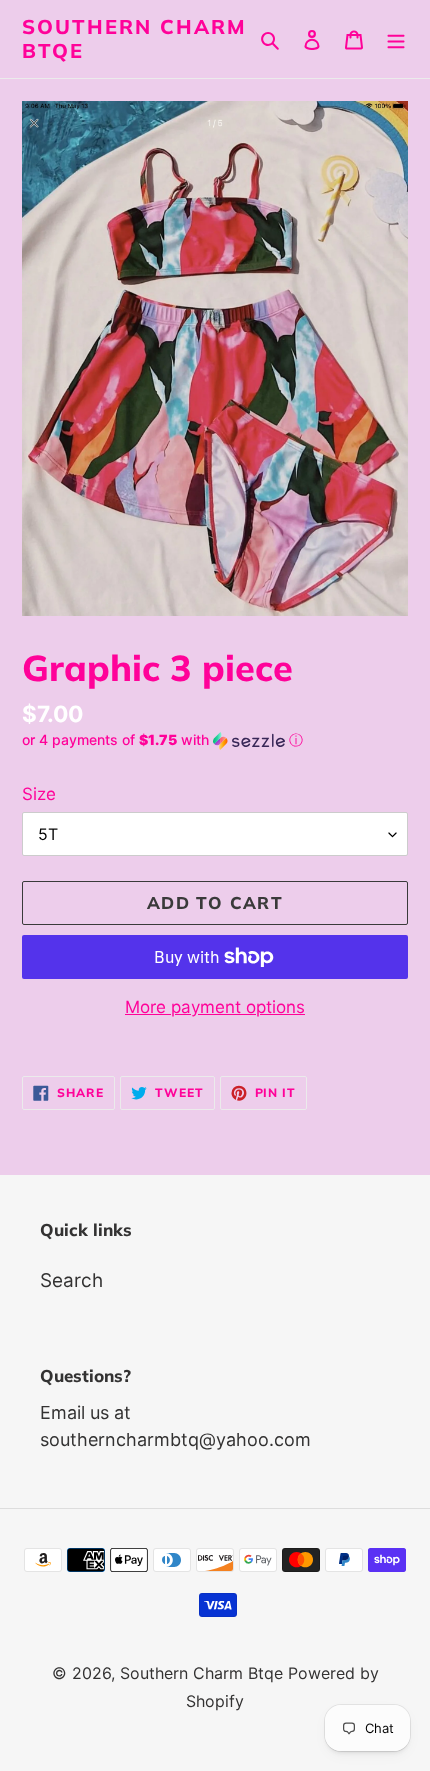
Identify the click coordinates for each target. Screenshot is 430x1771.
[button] (162, 740)
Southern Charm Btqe (134, 39)
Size (39, 794)
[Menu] (396, 39)
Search (71, 1280)
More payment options (215, 1007)
